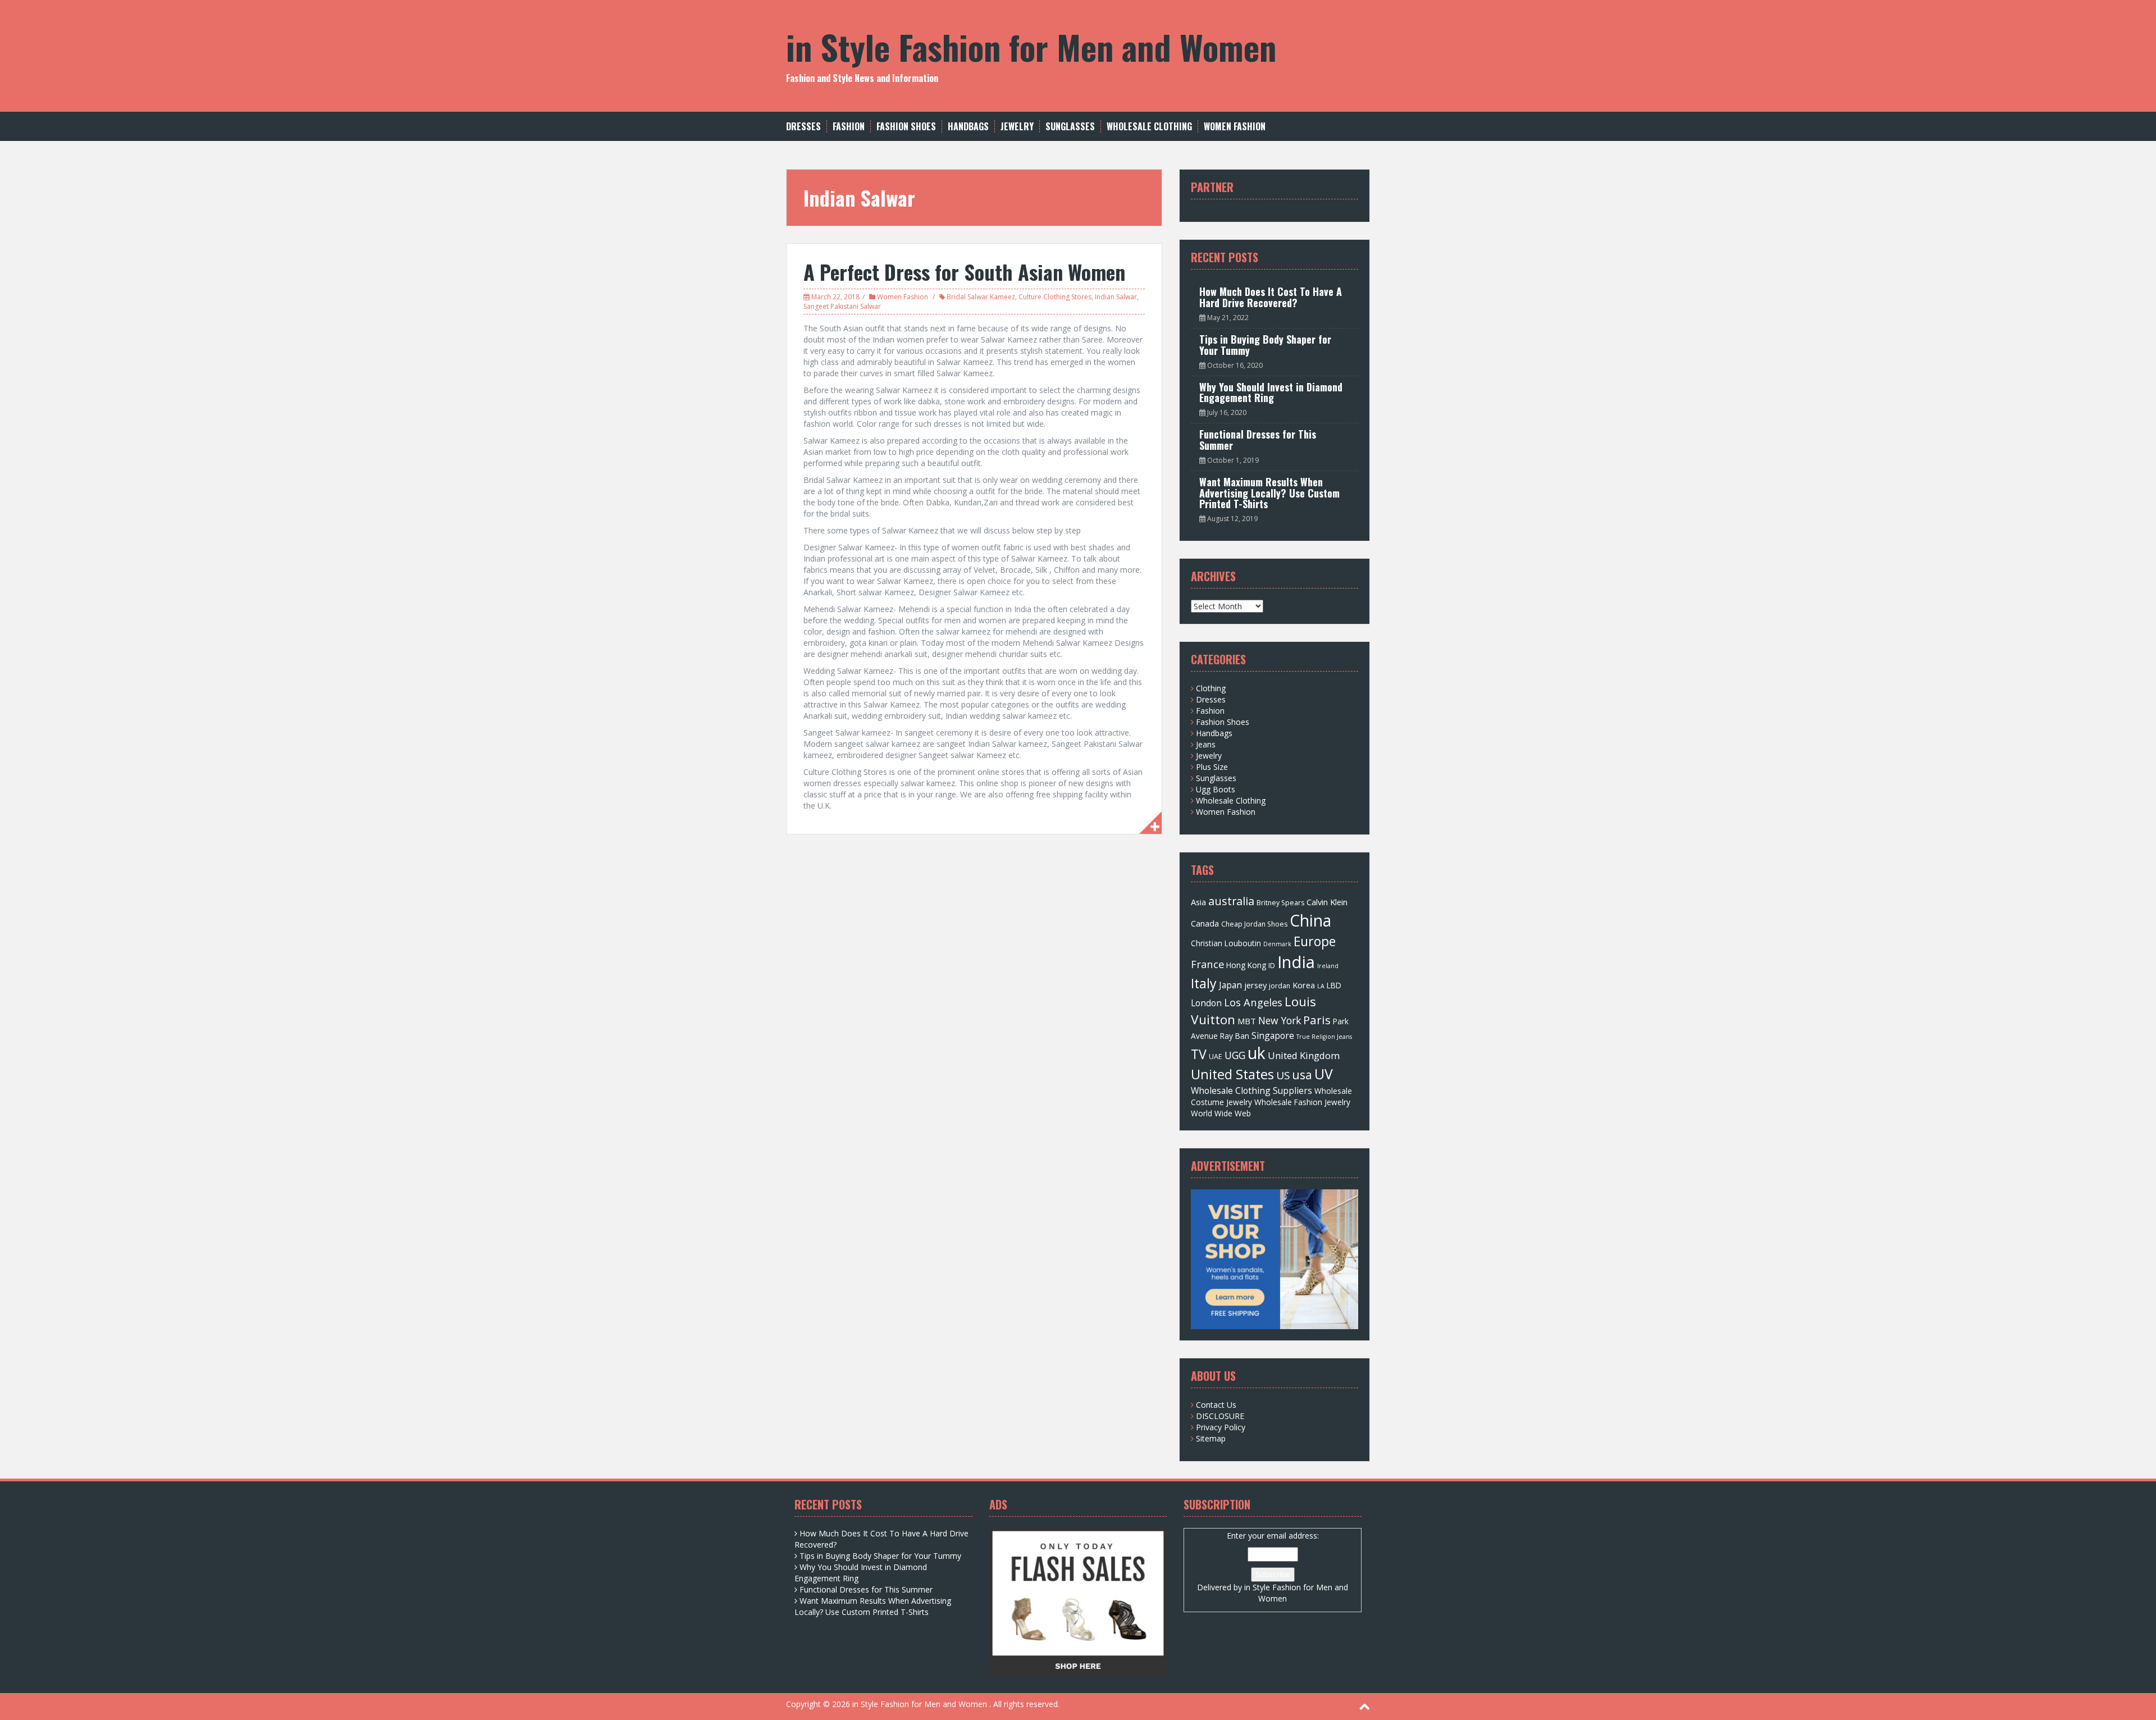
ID (1272, 966)
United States (1232, 1074)
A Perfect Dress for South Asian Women (964, 272)
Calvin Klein (1327, 902)
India (1296, 962)
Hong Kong (1246, 965)
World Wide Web (1221, 1113)
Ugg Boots (1216, 789)
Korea (1304, 985)
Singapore (1273, 1035)
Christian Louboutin (1226, 943)
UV (1324, 1074)
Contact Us (1216, 1405)
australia (1231, 901)
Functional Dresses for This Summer (1258, 440)
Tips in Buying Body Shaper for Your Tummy (1265, 345)
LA (1321, 986)
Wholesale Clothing (1149, 127)
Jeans (1206, 744)
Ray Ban (1235, 1036)
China (1310, 920)
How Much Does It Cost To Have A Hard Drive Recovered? (1271, 297)
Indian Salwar (1116, 297)
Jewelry (1017, 127)
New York (1280, 1020)
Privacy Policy (1221, 1427)
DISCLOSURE (1220, 1416)
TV (1199, 1054)
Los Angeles (1253, 1002)
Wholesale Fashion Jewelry (1302, 1102)
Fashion (849, 127)
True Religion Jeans (1324, 1037)
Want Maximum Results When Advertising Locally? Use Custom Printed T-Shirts (1269, 493)
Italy (1204, 983)
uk (1257, 1053)
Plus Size (1212, 767)
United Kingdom (1304, 1055)
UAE (1216, 1057)
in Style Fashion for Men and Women (1031, 46)
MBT (1247, 1021)
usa (1302, 1075)
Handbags (968, 127)
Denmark (1277, 944)
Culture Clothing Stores (1055, 297)
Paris (1317, 1020)
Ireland (1328, 966)
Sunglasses (1070, 127)
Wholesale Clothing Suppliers (1251, 1091)
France (1207, 964)
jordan (1280, 986)
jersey (1255, 985)
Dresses (803, 127)
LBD (1334, 985)
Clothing (1211, 688)
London (1206, 1003)
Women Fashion (1235, 127)
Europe (1315, 941)
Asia (1198, 902)
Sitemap (1211, 1438)
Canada (1205, 923)
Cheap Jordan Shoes (1254, 924)
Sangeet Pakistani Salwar (842, 306)
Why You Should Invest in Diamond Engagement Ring (1271, 393)
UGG (1235, 1055)
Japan (1230, 985)
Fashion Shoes (906, 127)
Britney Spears (1280, 903)
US (1283, 1075)
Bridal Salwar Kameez (981, 297)
